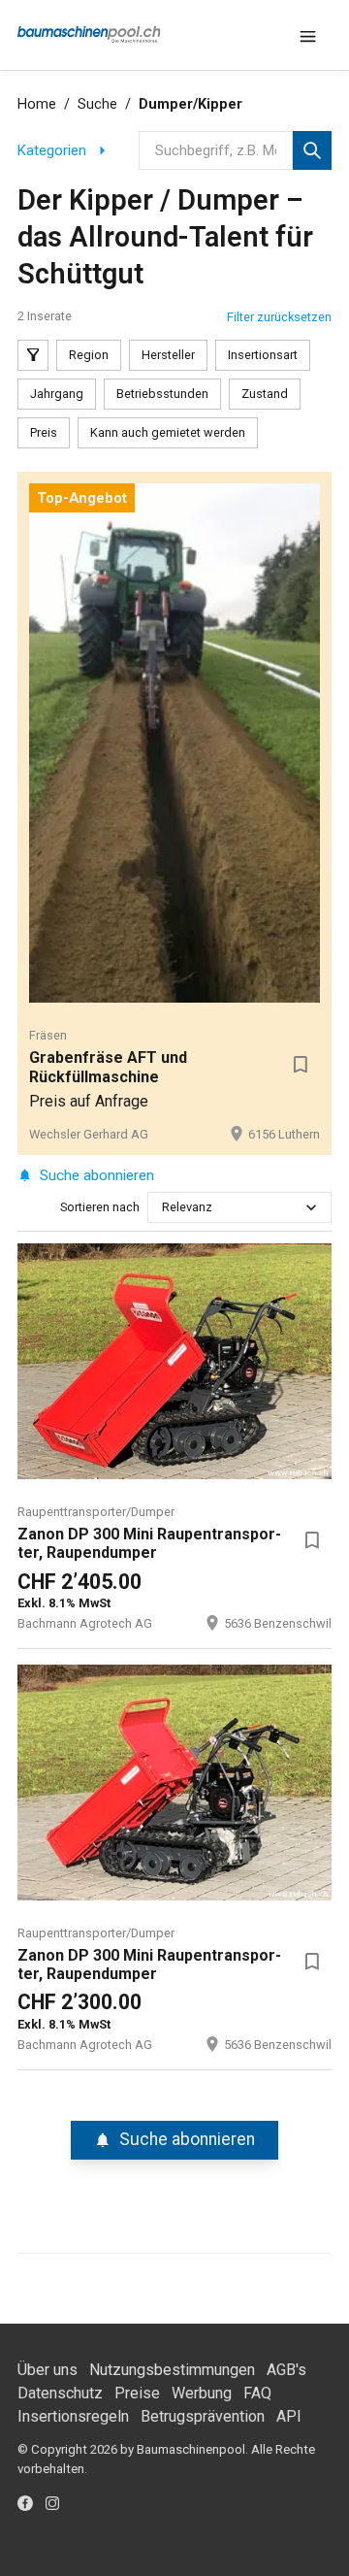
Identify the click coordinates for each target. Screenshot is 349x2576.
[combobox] (163, 1207)
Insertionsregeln (73, 2416)
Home (37, 104)
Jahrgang (57, 394)
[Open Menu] (308, 35)
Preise (137, 2393)
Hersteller (168, 355)
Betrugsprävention (203, 2416)
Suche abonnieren (97, 1175)
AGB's (286, 2370)
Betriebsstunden (162, 394)
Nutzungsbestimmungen (172, 2370)
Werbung (202, 2393)
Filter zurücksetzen (279, 317)
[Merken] (301, 1064)
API (289, 2416)
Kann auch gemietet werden (168, 432)
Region (89, 355)
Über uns (48, 2370)
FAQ (257, 2393)
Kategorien (52, 150)
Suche (97, 104)
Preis (44, 432)
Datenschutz (60, 2393)
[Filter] (33, 355)
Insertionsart (263, 355)
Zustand (265, 394)
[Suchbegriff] (312, 150)
